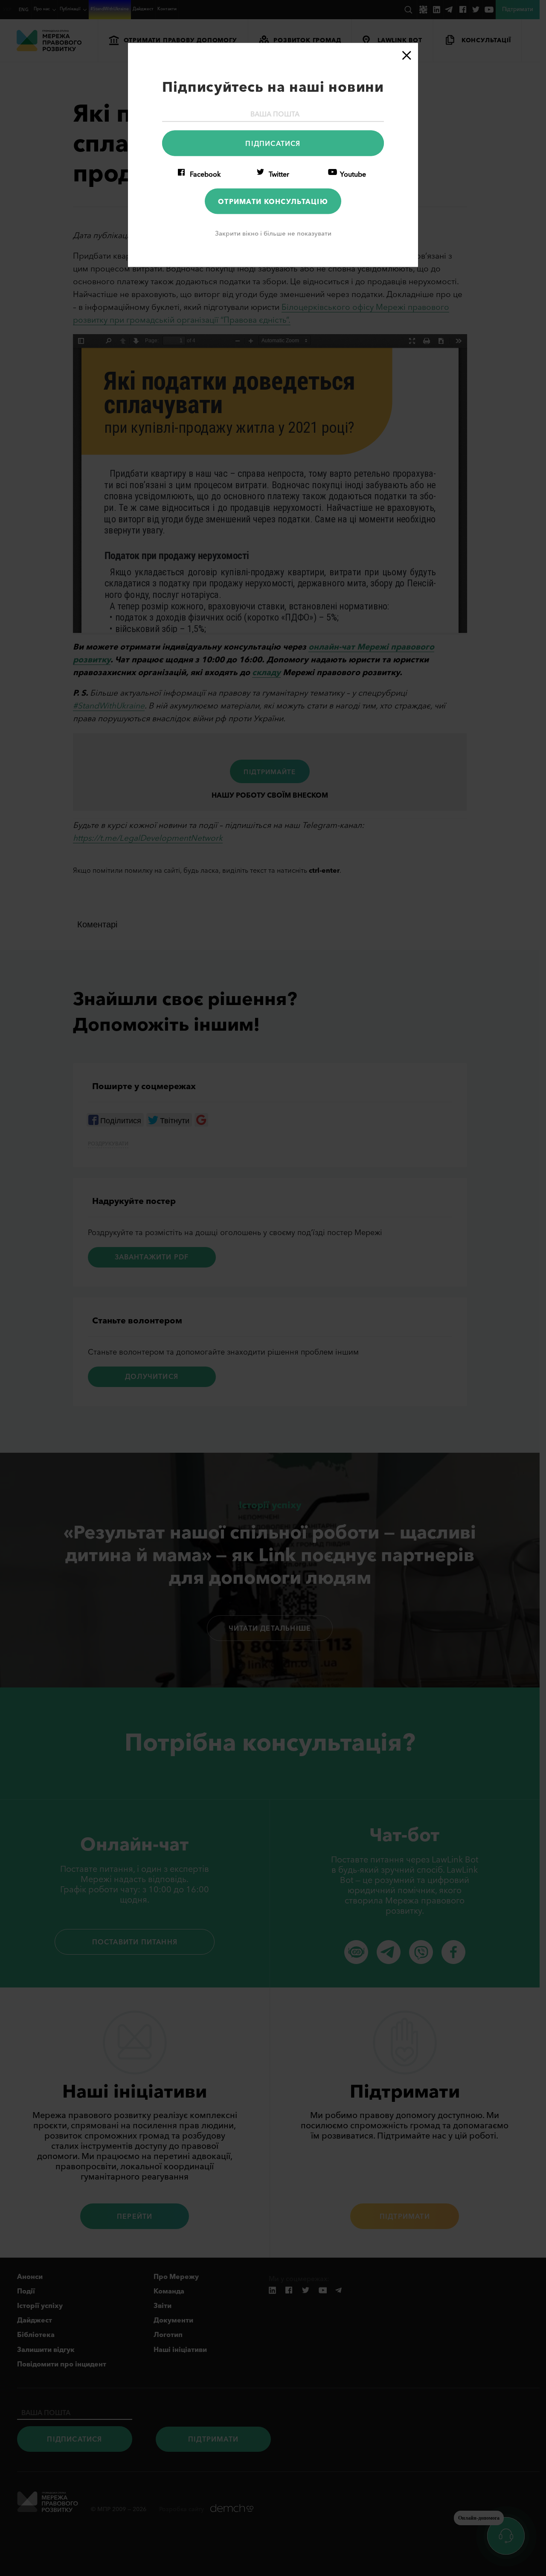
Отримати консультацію (273, 201)
